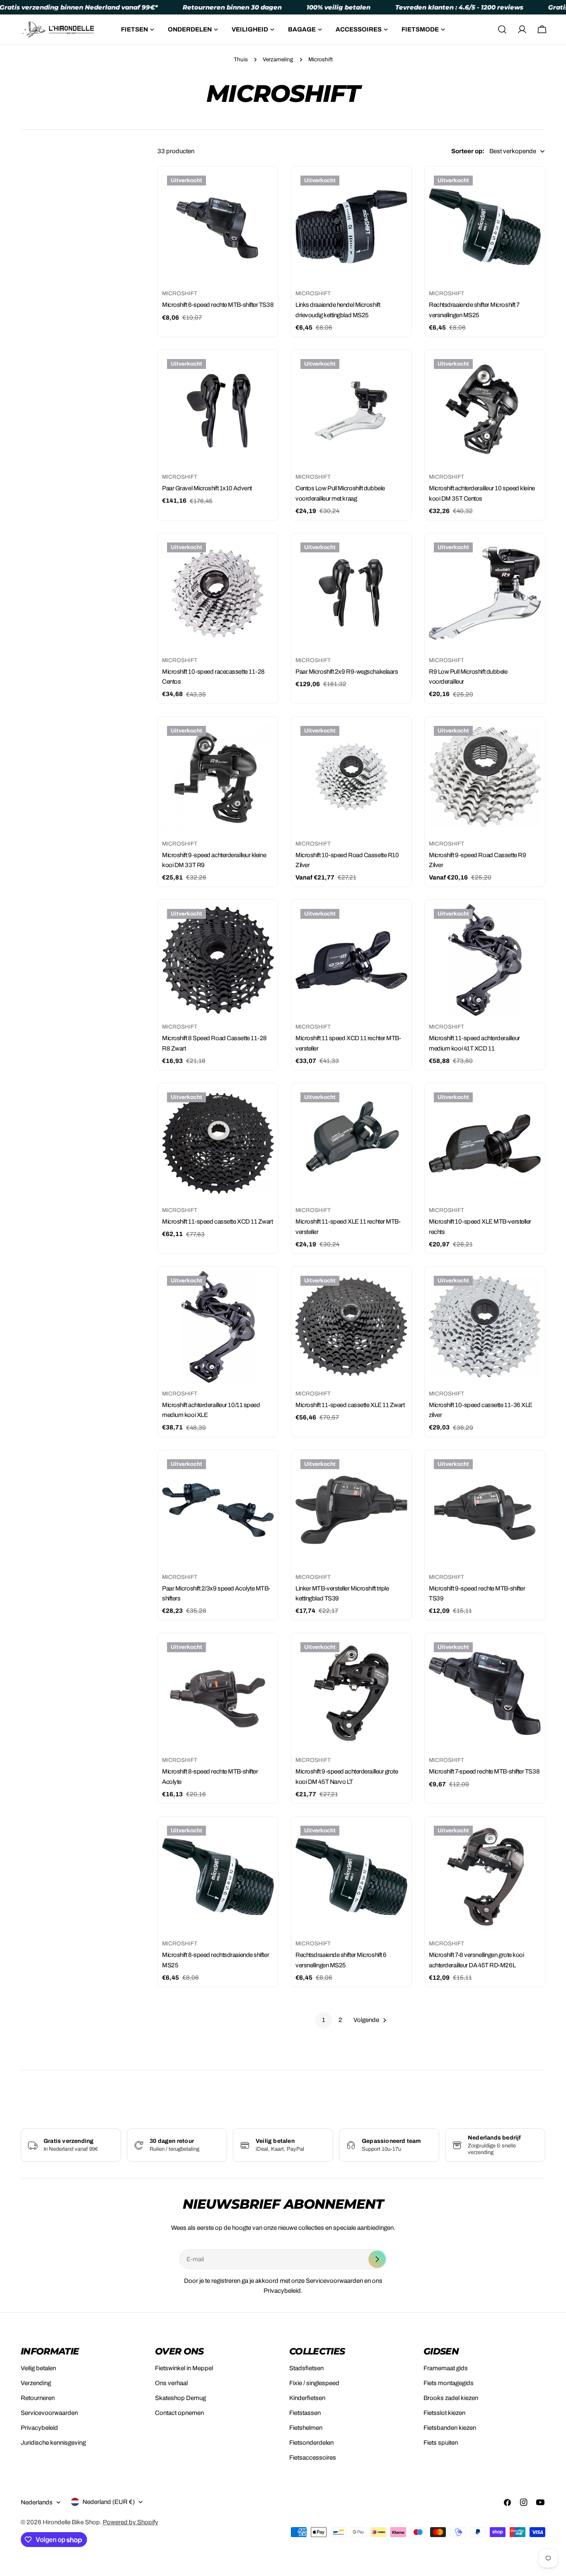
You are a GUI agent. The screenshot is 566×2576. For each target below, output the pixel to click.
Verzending (36, 2383)
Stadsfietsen (306, 2368)
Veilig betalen (38, 2368)
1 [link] (324, 2020)
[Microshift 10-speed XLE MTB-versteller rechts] (485, 1143)
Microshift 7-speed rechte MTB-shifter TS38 (484, 1771)
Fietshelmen (306, 2428)
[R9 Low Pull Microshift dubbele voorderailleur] (485, 593)
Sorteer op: (468, 151)
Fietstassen (305, 2413)
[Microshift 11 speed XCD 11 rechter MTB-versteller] (351, 960)
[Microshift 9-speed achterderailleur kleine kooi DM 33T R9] (218, 777)
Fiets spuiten (441, 2443)
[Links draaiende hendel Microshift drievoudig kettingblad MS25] (351, 227)
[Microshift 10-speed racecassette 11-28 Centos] (218, 593)
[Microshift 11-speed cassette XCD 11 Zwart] (218, 1143)
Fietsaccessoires (313, 2458)
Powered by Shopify (131, 2522)
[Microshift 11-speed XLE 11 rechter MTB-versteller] (351, 1143)
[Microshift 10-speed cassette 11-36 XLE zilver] (485, 1327)
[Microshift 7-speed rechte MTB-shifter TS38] (485, 1693)
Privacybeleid (39, 2428)
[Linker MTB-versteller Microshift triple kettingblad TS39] (351, 1510)
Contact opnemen (179, 2413)
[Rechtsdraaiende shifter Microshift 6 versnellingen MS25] (351, 1877)
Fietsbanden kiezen (450, 2428)
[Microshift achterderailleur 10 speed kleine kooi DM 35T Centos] (485, 410)
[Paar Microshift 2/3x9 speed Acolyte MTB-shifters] (218, 1510)
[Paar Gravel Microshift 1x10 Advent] (218, 410)
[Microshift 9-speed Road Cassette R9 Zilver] (485, 777)
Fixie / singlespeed (314, 2383)
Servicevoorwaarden (49, 2413)
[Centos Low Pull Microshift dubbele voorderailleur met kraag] (351, 410)
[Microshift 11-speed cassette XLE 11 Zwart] (351, 1327)
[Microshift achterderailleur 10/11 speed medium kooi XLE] (218, 1327)
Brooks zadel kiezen (451, 2398)
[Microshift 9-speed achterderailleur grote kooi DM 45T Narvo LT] (351, 1693)
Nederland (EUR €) (109, 2502)
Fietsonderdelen (311, 2443)
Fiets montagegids (449, 2383)
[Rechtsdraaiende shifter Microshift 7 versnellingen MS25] (485, 227)
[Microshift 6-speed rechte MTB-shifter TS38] (218, 227)
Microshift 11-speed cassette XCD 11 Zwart (218, 1222)
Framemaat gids (446, 2368)
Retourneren (38, 2398)
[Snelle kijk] (262, 189)
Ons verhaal (171, 2383)
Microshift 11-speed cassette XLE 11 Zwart (350, 1405)
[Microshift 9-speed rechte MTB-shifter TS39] (485, 1510)
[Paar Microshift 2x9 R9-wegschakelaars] (351, 593)
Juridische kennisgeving (53, 2443)
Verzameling (278, 59)
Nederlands (37, 2502)
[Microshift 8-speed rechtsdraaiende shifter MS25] (218, 1877)
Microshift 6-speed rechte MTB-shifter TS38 (218, 305)
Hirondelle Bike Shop (71, 2522)
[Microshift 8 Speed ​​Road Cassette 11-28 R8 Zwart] (218, 960)
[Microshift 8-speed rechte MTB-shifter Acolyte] (218, 1693)
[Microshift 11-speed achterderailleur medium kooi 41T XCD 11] (485, 960)
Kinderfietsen (307, 2398)
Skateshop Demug (180, 2398)
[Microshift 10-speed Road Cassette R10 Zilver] (351, 777)
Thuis (241, 59)
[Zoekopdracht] (502, 29)
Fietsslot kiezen (444, 2413)
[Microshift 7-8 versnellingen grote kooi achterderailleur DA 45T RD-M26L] (485, 1877)
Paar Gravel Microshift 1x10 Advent (207, 488)
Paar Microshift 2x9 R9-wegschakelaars (347, 672)
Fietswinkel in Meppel (184, 2368)
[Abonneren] (377, 2259)
